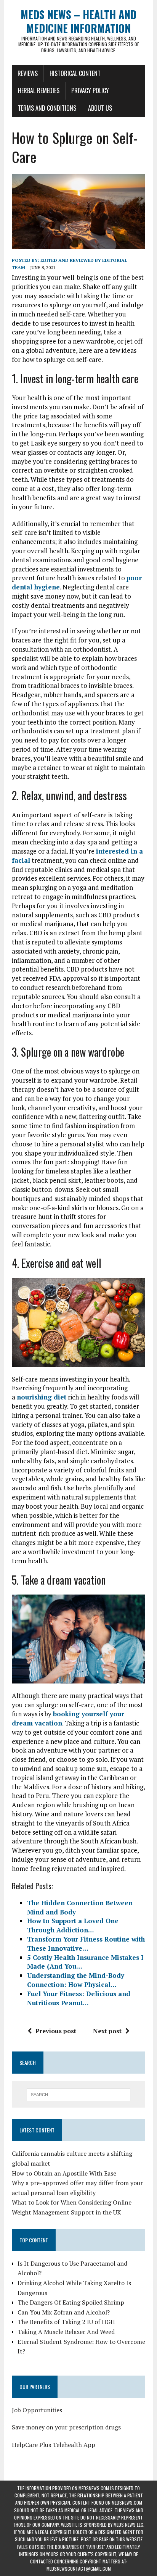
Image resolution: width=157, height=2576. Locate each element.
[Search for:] (78, 2094)
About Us (100, 108)
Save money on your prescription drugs (66, 2427)
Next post (107, 2031)
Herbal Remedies (39, 90)
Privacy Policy (90, 90)
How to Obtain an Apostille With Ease (64, 2173)
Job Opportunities (37, 2410)
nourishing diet (42, 1397)
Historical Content (75, 73)
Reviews (28, 73)
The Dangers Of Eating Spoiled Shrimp (71, 2302)
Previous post (56, 2031)
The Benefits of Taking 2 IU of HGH (66, 2322)
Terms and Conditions (47, 108)
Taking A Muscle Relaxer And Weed (66, 2332)
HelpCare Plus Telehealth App (54, 2445)
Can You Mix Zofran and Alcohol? (64, 2312)
